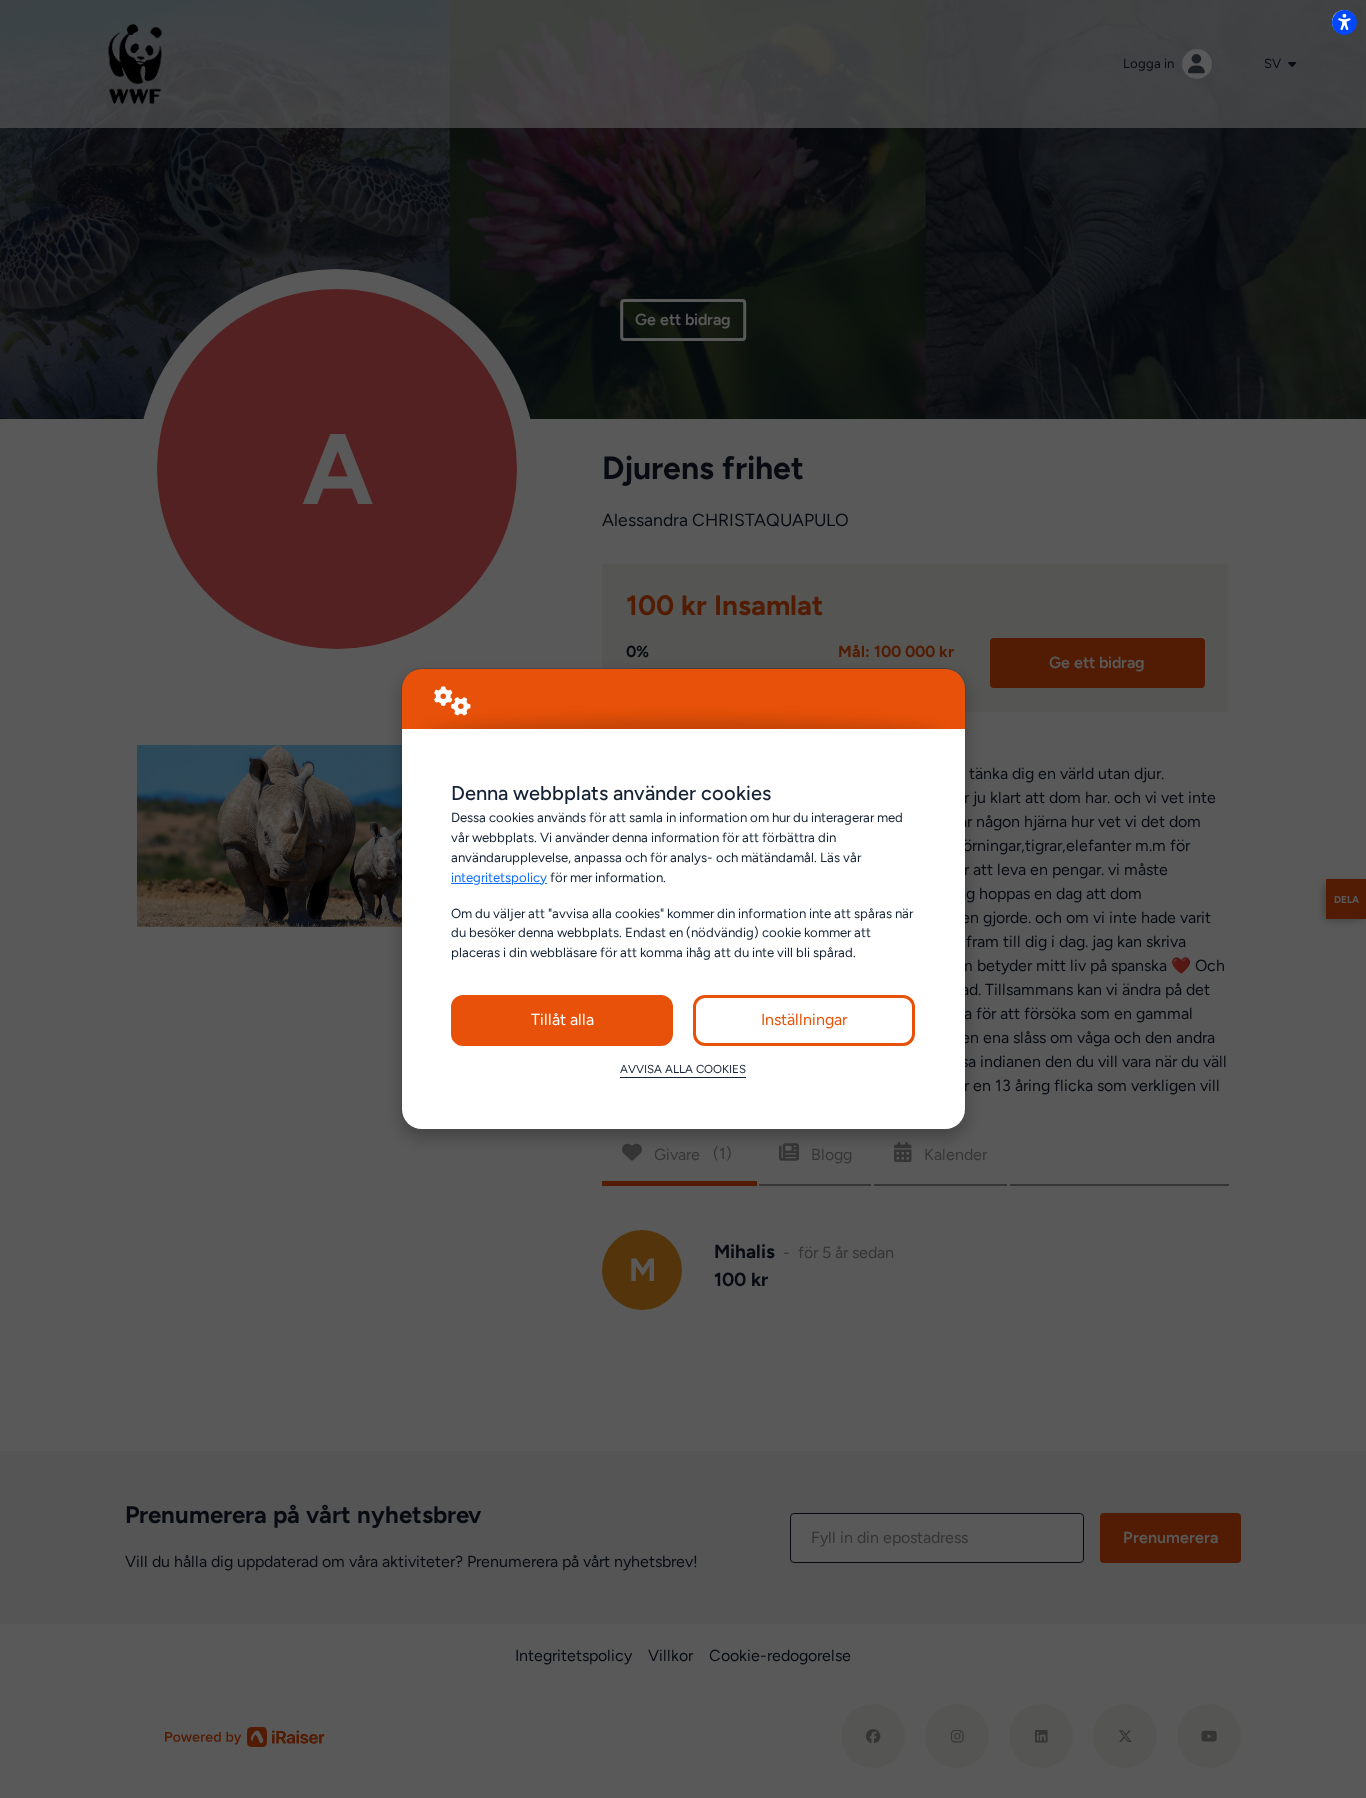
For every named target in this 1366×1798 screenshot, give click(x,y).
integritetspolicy (499, 877)
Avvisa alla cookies (683, 1069)
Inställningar (804, 1019)
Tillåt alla (562, 1019)
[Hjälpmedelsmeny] (1344, 22)
